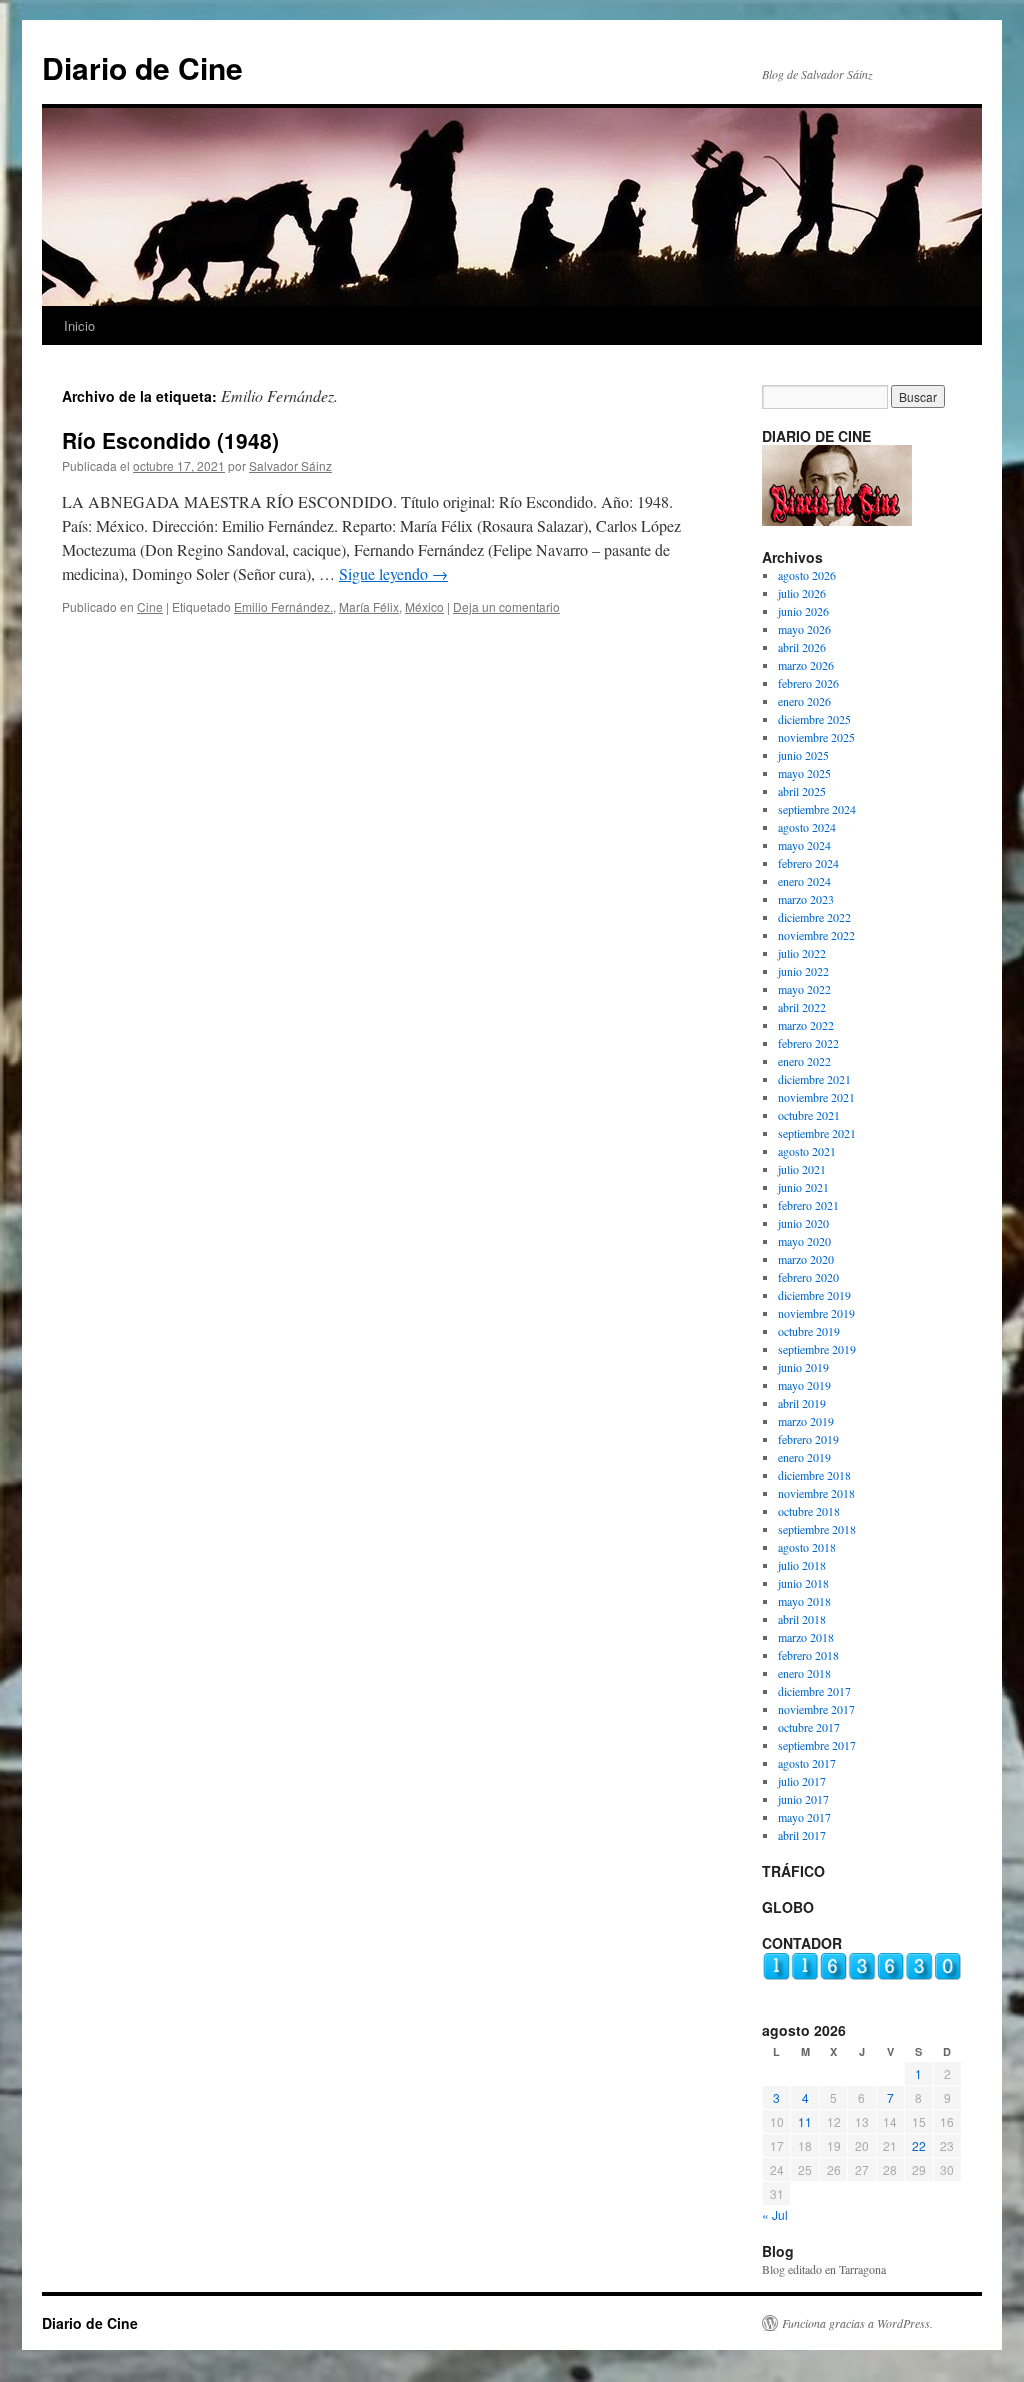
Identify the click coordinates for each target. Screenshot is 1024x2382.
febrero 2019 (808, 1439)
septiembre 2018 (817, 1529)
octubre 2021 (809, 1115)
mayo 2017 (804, 1817)
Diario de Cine (142, 67)
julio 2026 (802, 593)
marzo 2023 (806, 899)
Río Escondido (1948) (170, 440)
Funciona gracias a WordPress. (857, 2323)
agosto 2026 (807, 575)
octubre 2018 (809, 1511)
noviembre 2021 (816, 1097)
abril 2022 (802, 1007)
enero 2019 (804, 1457)
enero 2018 (804, 1673)
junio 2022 (803, 971)
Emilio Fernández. (283, 606)
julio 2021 (802, 1169)
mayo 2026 (804, 629)
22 (919, 2145)
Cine (150, 606)
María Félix (369, 606)
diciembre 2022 (814, 917)
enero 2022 (804, 1061)
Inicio (79, 325)
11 (805, 2121)
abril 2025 (802, 791)
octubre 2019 (809, 1331)
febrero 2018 (808, 1655)
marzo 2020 (806, 1259)
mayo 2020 (804, 1241)
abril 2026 (802, 647)
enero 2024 (804, 881)
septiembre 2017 (817, 1745)
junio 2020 (803, 1223)
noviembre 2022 (816, 935)
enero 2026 (804, 701)
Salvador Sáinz (290, 465)
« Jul (775, 2214)
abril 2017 (802, 1835)
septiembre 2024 (817, 809)
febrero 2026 (808, 683)
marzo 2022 (806, 1025)
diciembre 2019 (814, 1295)
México (424, 606)
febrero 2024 (808, 863)
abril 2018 (802, 1619)
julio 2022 (802, 953)
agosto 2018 (807, 1547)
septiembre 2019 (817, 1349)
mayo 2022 (804, 989)
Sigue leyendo (393, 573)
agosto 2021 (807, 1151)
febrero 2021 (808, 1205)
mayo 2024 (804, 845)
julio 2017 (802, 1781)
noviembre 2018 (816, 1493)
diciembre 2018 (814, 1475)
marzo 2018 (806, 1637)
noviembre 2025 (816, 737)
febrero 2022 (808, 1043)
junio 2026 (803, 611)
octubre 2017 (809, 1727)
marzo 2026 (806, 665)
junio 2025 (803, 755)
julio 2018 (802, 1565)
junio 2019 (803, 1367)
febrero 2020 (808, 1277)
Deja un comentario (506, 606)
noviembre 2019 (816, 1313)
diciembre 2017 (814, 1691)
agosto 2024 (807, 827)
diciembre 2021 (814, 1079)
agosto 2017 (807, 1763)
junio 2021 (803, 1187)
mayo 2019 (804, 1385)
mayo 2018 (804, 1601)
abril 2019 (802, 1403)
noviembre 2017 (816, 1709)
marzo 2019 (806, 1421)
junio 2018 (803, 1583)
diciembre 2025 (814, 719)
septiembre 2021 (817, 1133)
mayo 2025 (804, 773)
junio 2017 (803, 1799)
